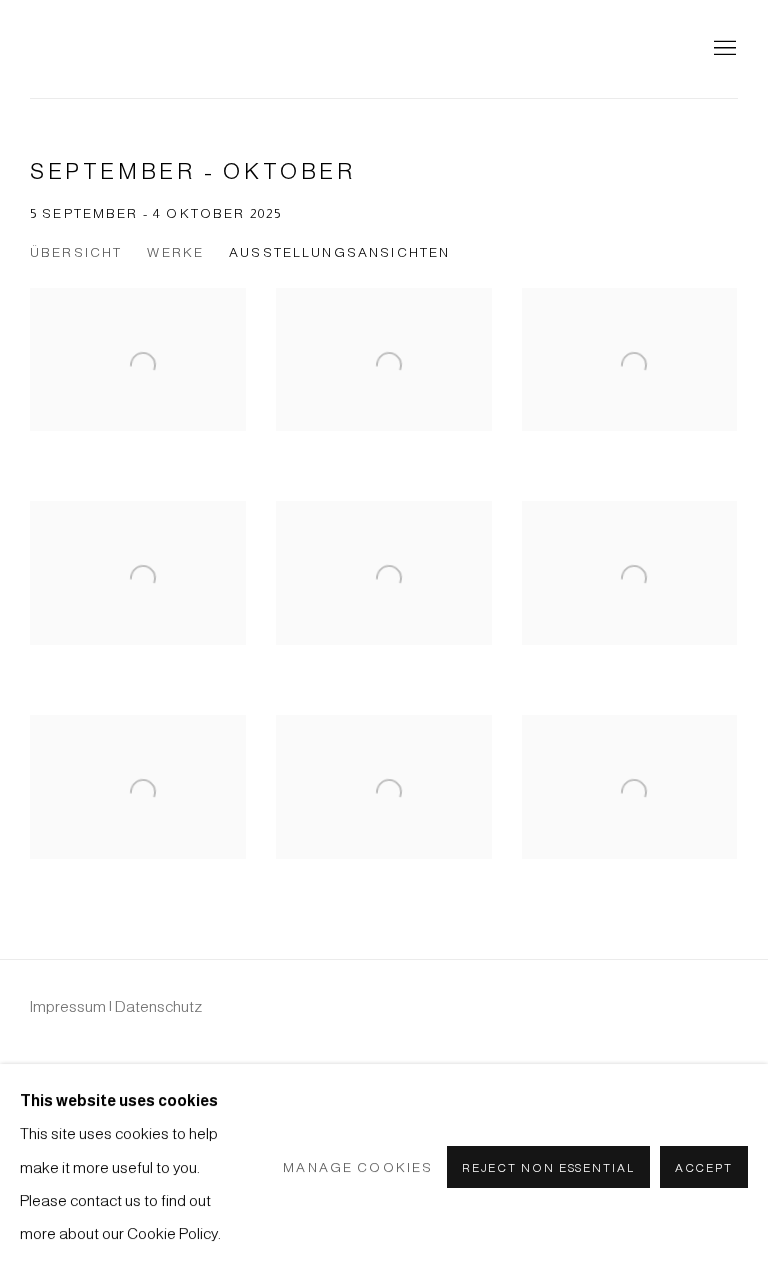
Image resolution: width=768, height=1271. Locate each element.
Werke (175, 252)
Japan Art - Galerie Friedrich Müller (150, 49)
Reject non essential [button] (548, 1168)
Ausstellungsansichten (339, 252)
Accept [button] (704, 1168)
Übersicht (76, 252)
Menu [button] (723, 49)
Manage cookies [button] (358, 1167)
